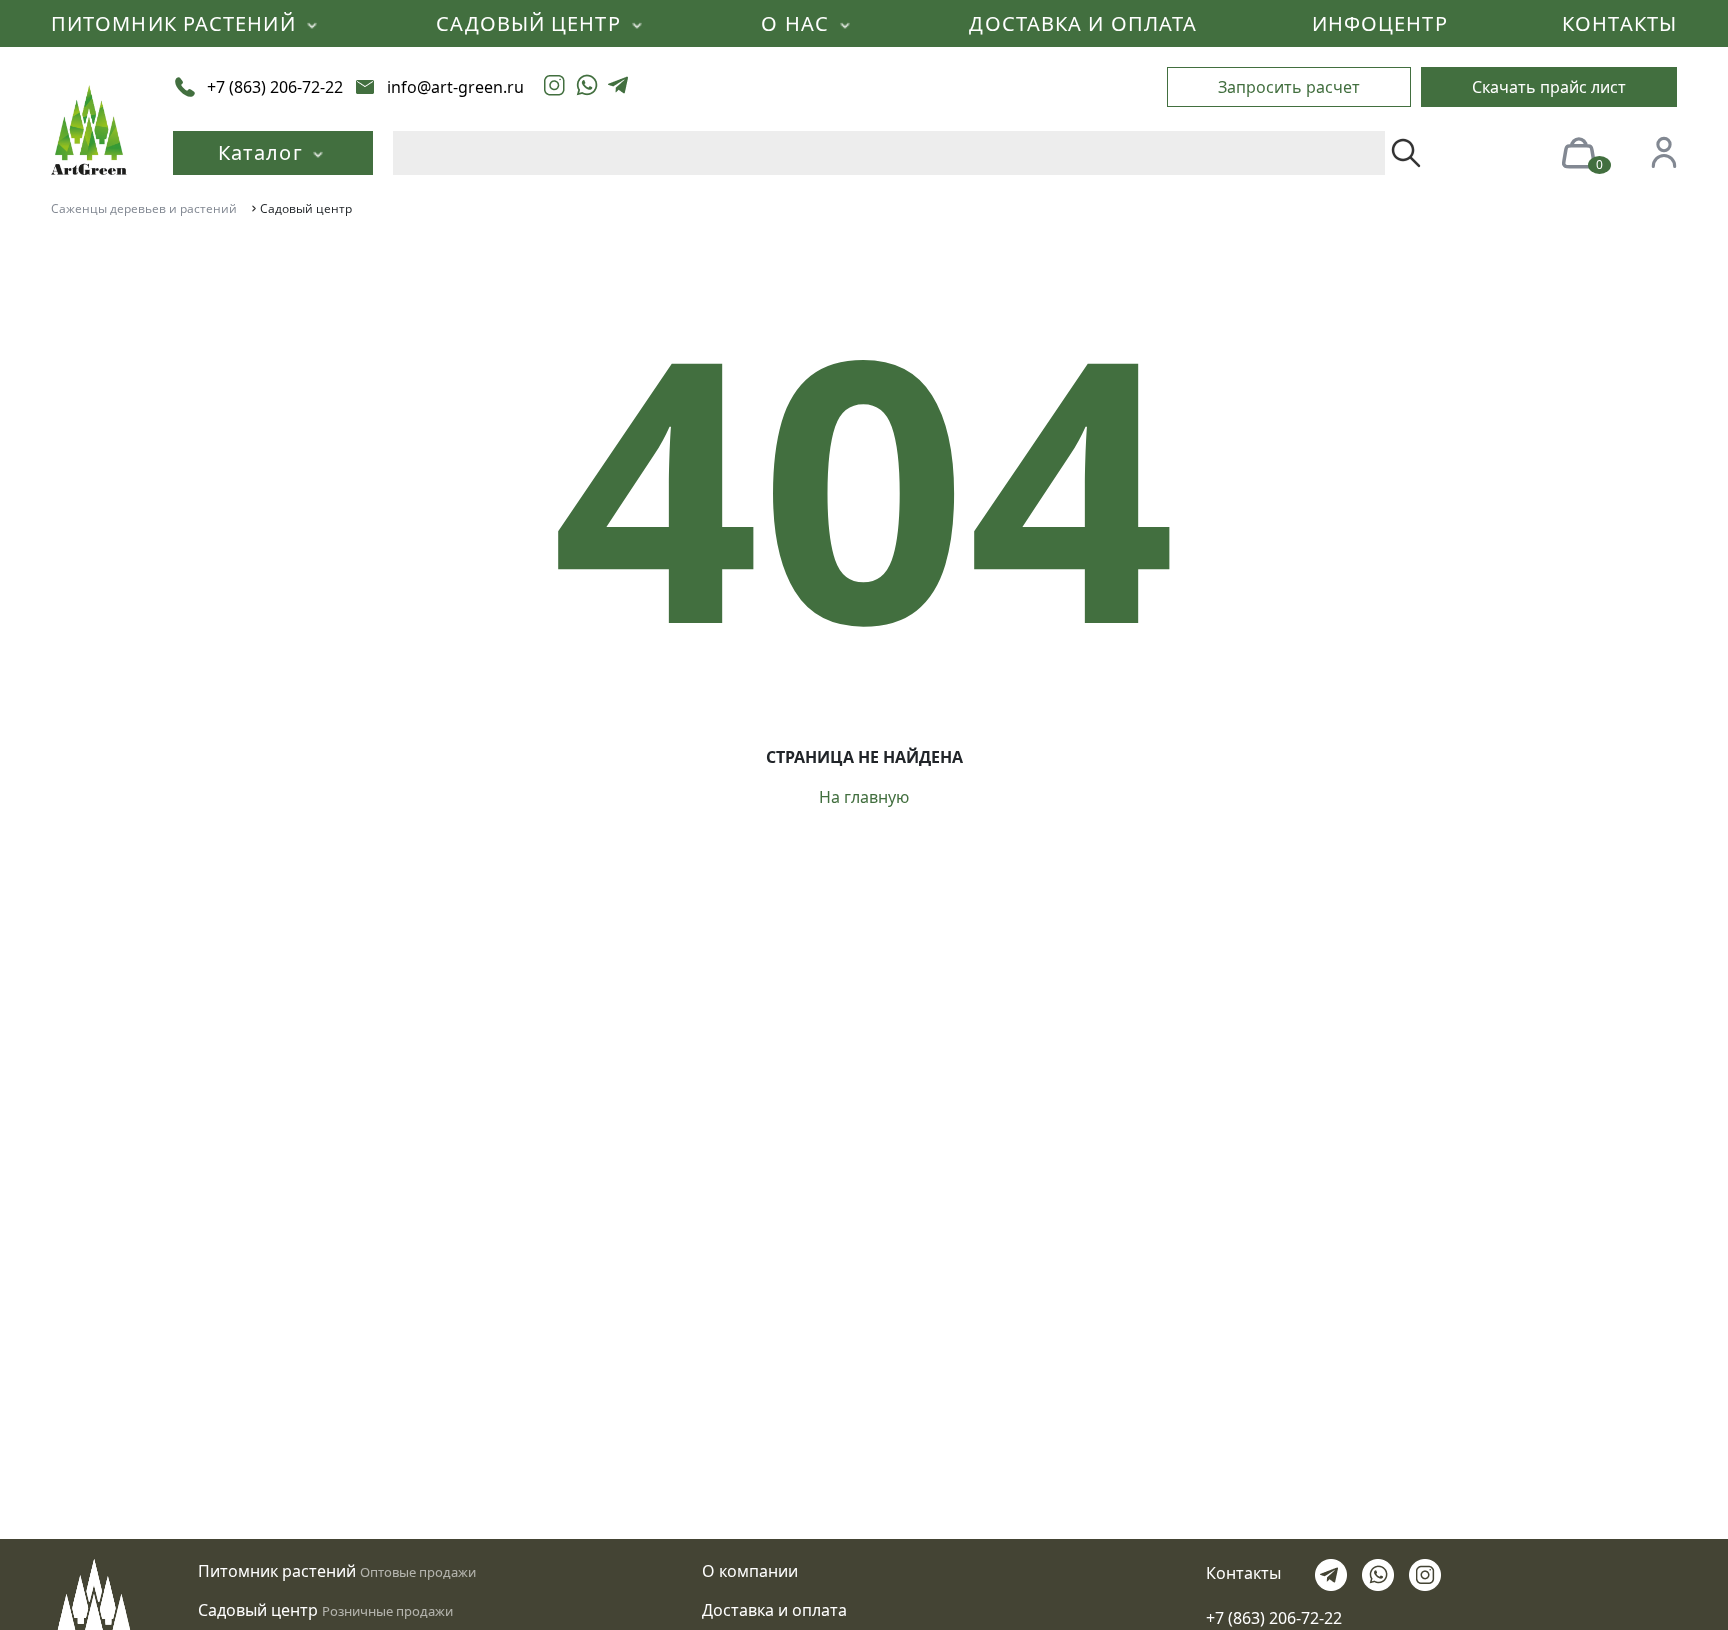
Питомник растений (277, 1571)
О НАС (798, 23)
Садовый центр (258, 1610)
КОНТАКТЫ (1619, 23)
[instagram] (555, 87)
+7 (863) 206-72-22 (1274, 1618)
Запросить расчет (1289, 87)
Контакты (1243, 1573)
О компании (750, 1571)
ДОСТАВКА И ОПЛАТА (1083, 23)
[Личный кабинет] (1664, 151)
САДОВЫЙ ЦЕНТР (531, 23)
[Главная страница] (89, 128)
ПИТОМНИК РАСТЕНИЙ (176, 23)
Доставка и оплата (774, 1610)
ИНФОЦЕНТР (1380, 23)
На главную (864, 797)
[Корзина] (1578, 151)
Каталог (263, 152)
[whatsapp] (587, 87)
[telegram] (618, 87)
